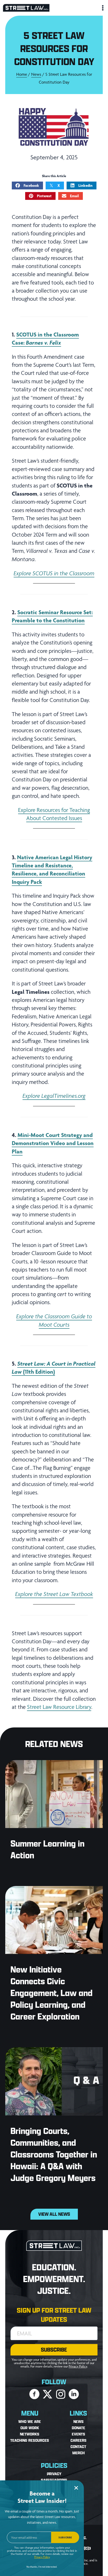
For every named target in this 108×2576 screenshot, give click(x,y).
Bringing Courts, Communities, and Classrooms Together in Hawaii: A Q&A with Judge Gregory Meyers (54, 2154)
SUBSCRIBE (65, 2537)
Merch (79, 2453)
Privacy (54, 2474)
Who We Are (30, 2422)
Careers (79, 2441)
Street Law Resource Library (59, 1707)
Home (22, 74)
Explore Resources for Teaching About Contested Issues (54, 814)
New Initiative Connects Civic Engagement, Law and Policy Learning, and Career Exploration (52, 1993)
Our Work (30, 2428)
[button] (54, 2350)
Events (79, 2434)
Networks (30, 2434)
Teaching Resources (30, 2441)
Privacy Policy (78, 2366)
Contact (78, 2447)
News (36, 74)
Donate (79, 2428)
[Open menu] (102, 8)
